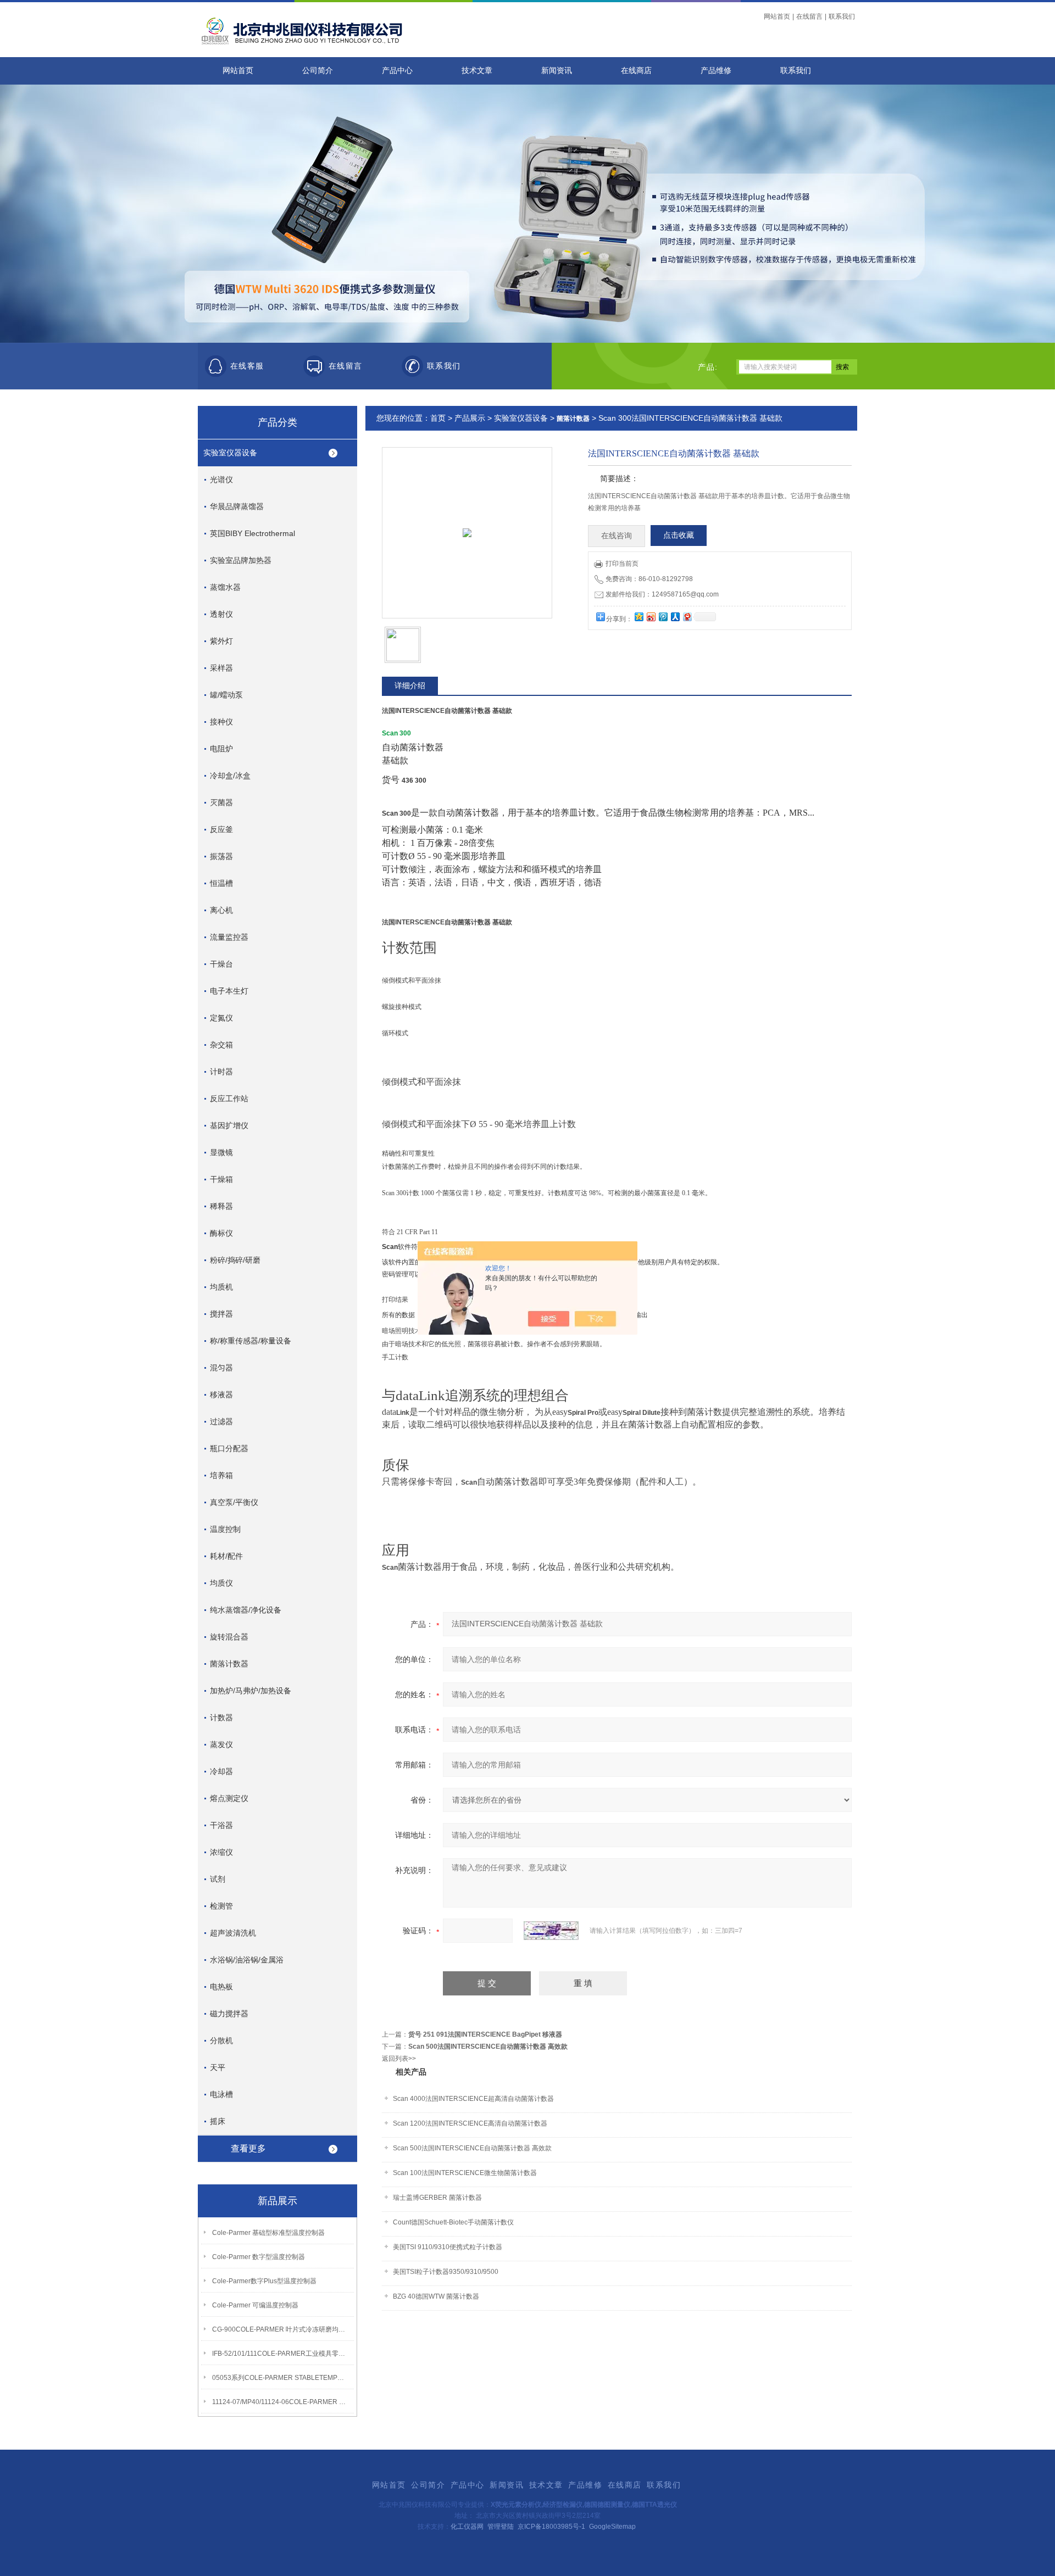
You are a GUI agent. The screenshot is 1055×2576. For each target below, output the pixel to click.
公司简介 (318, 71)
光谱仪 (221, 479)
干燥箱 (221, 1179)
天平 (218, 2067)
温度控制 (225, 1529)
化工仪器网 (467, 2527)
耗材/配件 (226, 1556)
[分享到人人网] (675, 617)
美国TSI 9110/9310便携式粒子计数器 (448, 2247)
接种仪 (221, 722)
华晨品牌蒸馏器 (237, 506)
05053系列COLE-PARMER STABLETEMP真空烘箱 (281, 2378)
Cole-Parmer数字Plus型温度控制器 (264, 2281)
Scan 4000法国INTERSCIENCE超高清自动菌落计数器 (473, 2099)
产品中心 (397, 71)
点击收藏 (679, 535)
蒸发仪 (221, 1744)
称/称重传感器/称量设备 (251, 1341)
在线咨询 (617, 536)
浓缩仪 (221, 1852)
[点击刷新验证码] (551, 1931)
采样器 (221, 668)
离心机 (221, 910)
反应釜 (221, 829)
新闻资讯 (557, 71)
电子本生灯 (229, 991)
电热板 (221, 1987)
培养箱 (221, 1475)
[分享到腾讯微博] (663, 617)
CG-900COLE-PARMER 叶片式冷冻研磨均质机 (281, 2329)
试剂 (218, 1879)
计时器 (221, 1072)
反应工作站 (229, 1099)
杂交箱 (221, 1045)
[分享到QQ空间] (638, 617)
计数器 (221, 1718)
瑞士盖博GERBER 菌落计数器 (437, 2198)
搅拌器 (221, 1314)
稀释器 (221, 1206)
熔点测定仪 (229, 1798)
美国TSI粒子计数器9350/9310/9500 (446, 2272)
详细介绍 (410, 685)
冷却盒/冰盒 (230, 776)
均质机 (221, 1287)
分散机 (221, 2040)
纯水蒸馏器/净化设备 (246, 1610)
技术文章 (477, 71)
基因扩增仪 (229, 1125)
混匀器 (221, 1368)
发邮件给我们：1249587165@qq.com (662, 594)
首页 (438, 418)
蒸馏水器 (225, 587)
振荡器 (221, 856)
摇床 (218, 2121)
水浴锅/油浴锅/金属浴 (247, 1960)
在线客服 (247, 366)
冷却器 (221, 1771)
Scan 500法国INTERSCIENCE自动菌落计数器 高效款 (488, 2047)
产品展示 (470, 418)
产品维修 (716, 71)
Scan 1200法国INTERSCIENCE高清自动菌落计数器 (470, 2123)
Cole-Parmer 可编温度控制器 (255, 2305)
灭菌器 (221, 802)
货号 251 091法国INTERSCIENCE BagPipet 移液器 (485, 2034)
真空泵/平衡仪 (234, 1502)
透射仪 (221, 614)
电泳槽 (221, 2094)
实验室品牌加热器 (241, 560)
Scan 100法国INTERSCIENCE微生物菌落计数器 (465, 2173)
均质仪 (221, 1583)
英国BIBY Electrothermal (252, 533)
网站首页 (777, 16)
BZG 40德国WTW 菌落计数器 (436, 2296)
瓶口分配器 (229, 1448)
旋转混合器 (229, 1637)
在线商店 (636, 71)
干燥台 (221, 964)
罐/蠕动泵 (226, 695)
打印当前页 (622, 564)
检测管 (221, 1906)
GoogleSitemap (612, 2527)
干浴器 (221, 1825)
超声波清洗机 (233, 1933)
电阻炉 (221, 749)
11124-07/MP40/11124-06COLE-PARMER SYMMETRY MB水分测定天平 (281, 2402)
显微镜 (221, 1152)
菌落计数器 (229, 1664)
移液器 (221, 1395)
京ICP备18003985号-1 (551, 2527)
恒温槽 (221, 883)
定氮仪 (221, 1018)
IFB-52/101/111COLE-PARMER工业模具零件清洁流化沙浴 (281, 2354)
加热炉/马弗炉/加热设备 (251, 1691)
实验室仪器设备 (230, 453)
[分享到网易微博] (687, 617)
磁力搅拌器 (229, 2014)
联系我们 (842, 16)
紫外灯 (221, 641)
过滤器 (221, 1421)
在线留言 (809, 16)
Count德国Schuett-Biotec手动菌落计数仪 (453, 2222)
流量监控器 (229, 937)
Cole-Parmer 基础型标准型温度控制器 (268, 2233)
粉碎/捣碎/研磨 (235, 1260)
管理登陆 (501, 2527)
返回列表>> (399, 2059)
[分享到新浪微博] (651, 617)
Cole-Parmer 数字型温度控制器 (259, 2257)
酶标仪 (221, 1233)
